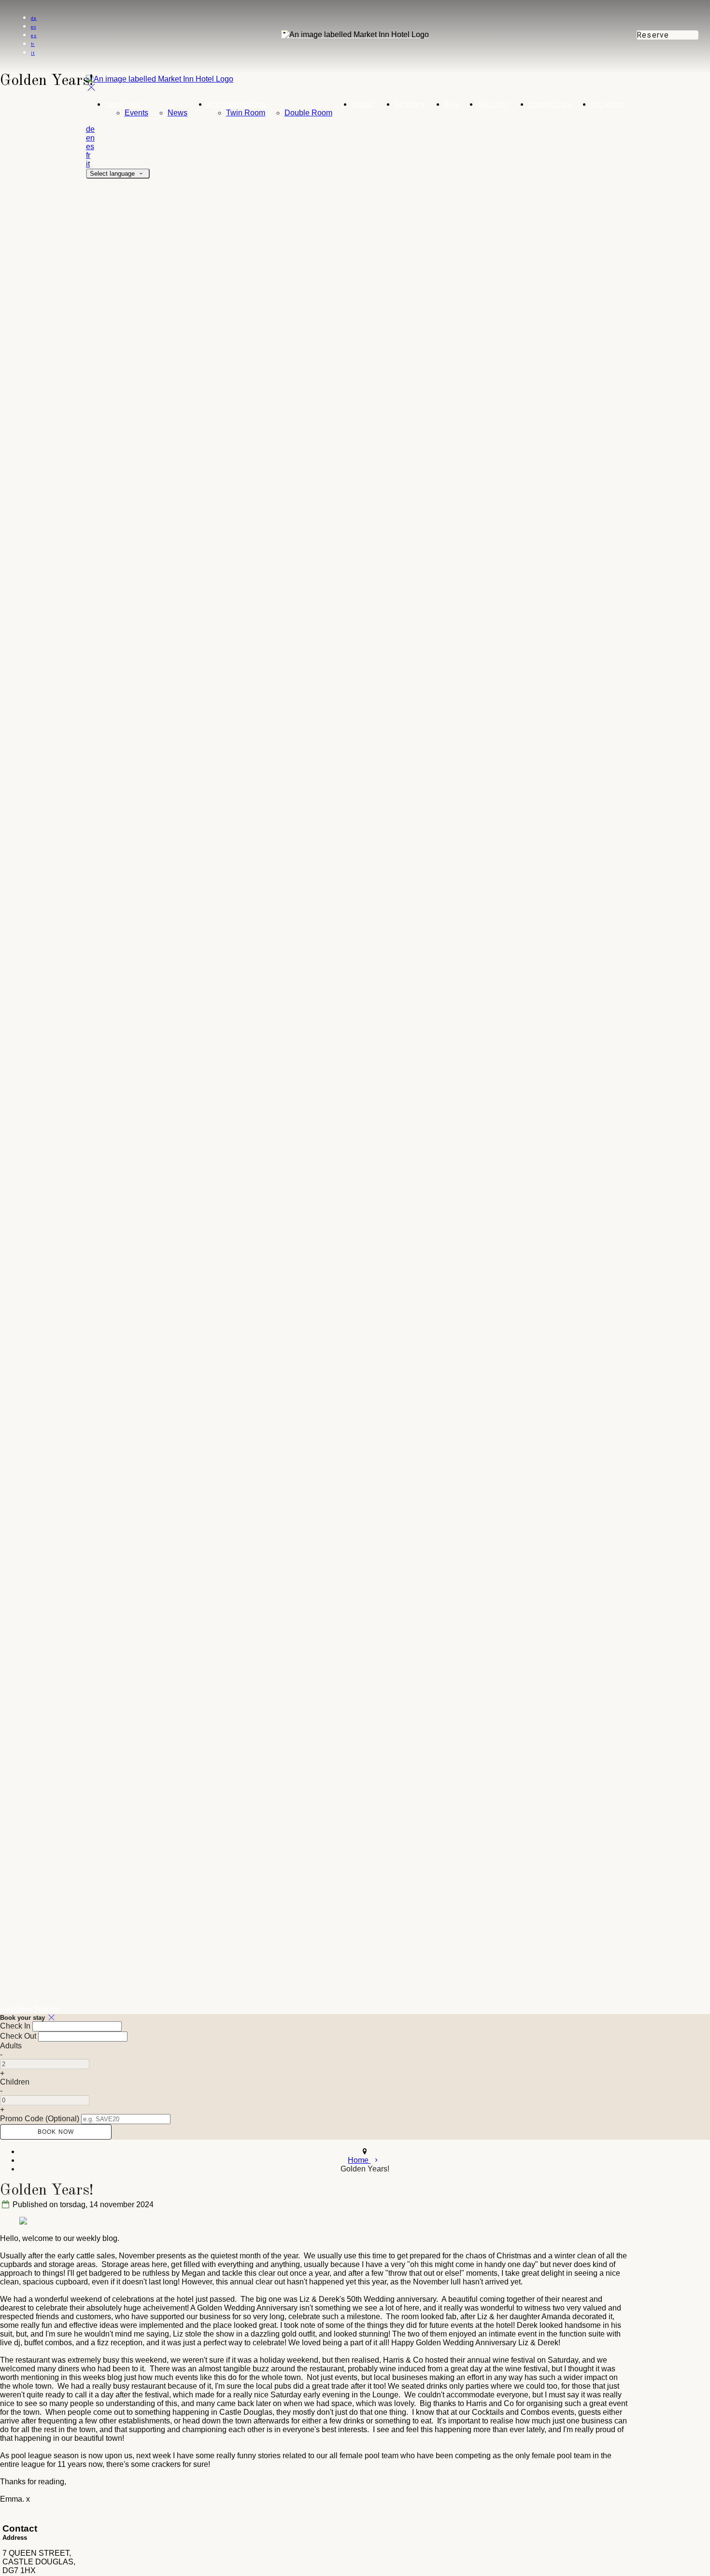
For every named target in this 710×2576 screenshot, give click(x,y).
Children (15, 2082)
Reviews (410, 105)
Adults (11, 2046)
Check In (15, 2026)
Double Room (308, 113)
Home (359, 2160)
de (34, 18)
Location (608, 105)
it (33, 53)
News (177, 113)
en (34, 27)
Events (136, 113)
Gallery (493, 105)
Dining (363, 105)
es (34, 36)
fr (33, 44)
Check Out (18, 2036)
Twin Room (246, 113)
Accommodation (238, 105)
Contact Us (550, 105)
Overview (124, 105)
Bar (451, 105)
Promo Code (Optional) (40, 2119)
